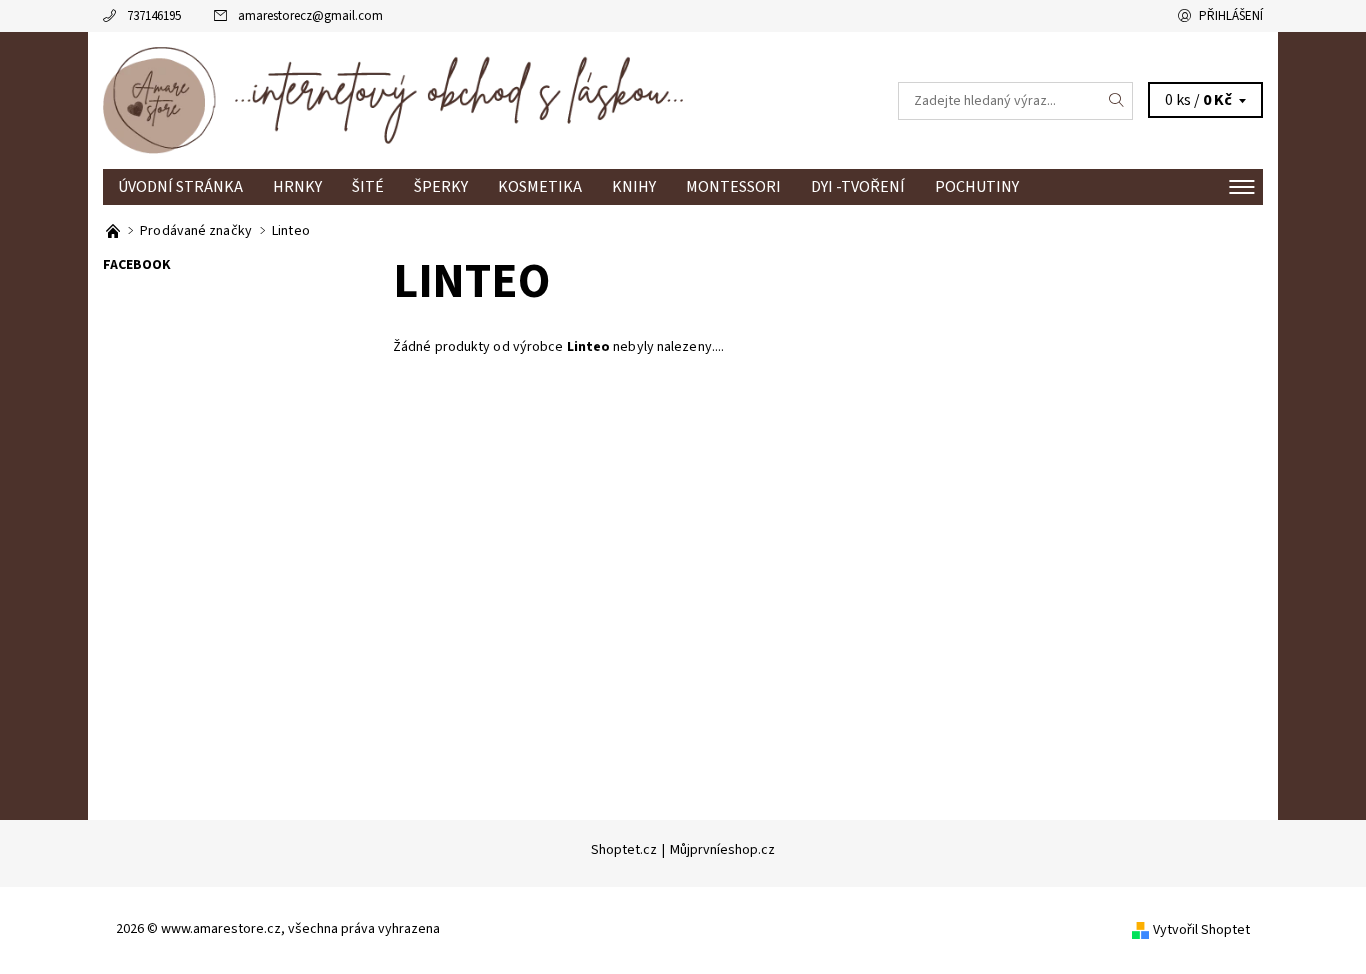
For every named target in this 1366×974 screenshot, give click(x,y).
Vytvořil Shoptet (1201, 930)
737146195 (154, 16)
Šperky (441, 187)
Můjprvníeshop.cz (722, 850)
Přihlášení (1231, 16)
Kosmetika (540, 187)
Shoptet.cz (624, 850)
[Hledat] (1117, 101)
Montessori (733, 187)
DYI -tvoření (858, 187)
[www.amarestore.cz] (393, 100)
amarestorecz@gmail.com (310, 16)
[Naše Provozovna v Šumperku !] (114, 231)
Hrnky (297, 187)
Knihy (634, 187)
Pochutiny (977, 187)
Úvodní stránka (180, 187)
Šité (368, 187)
